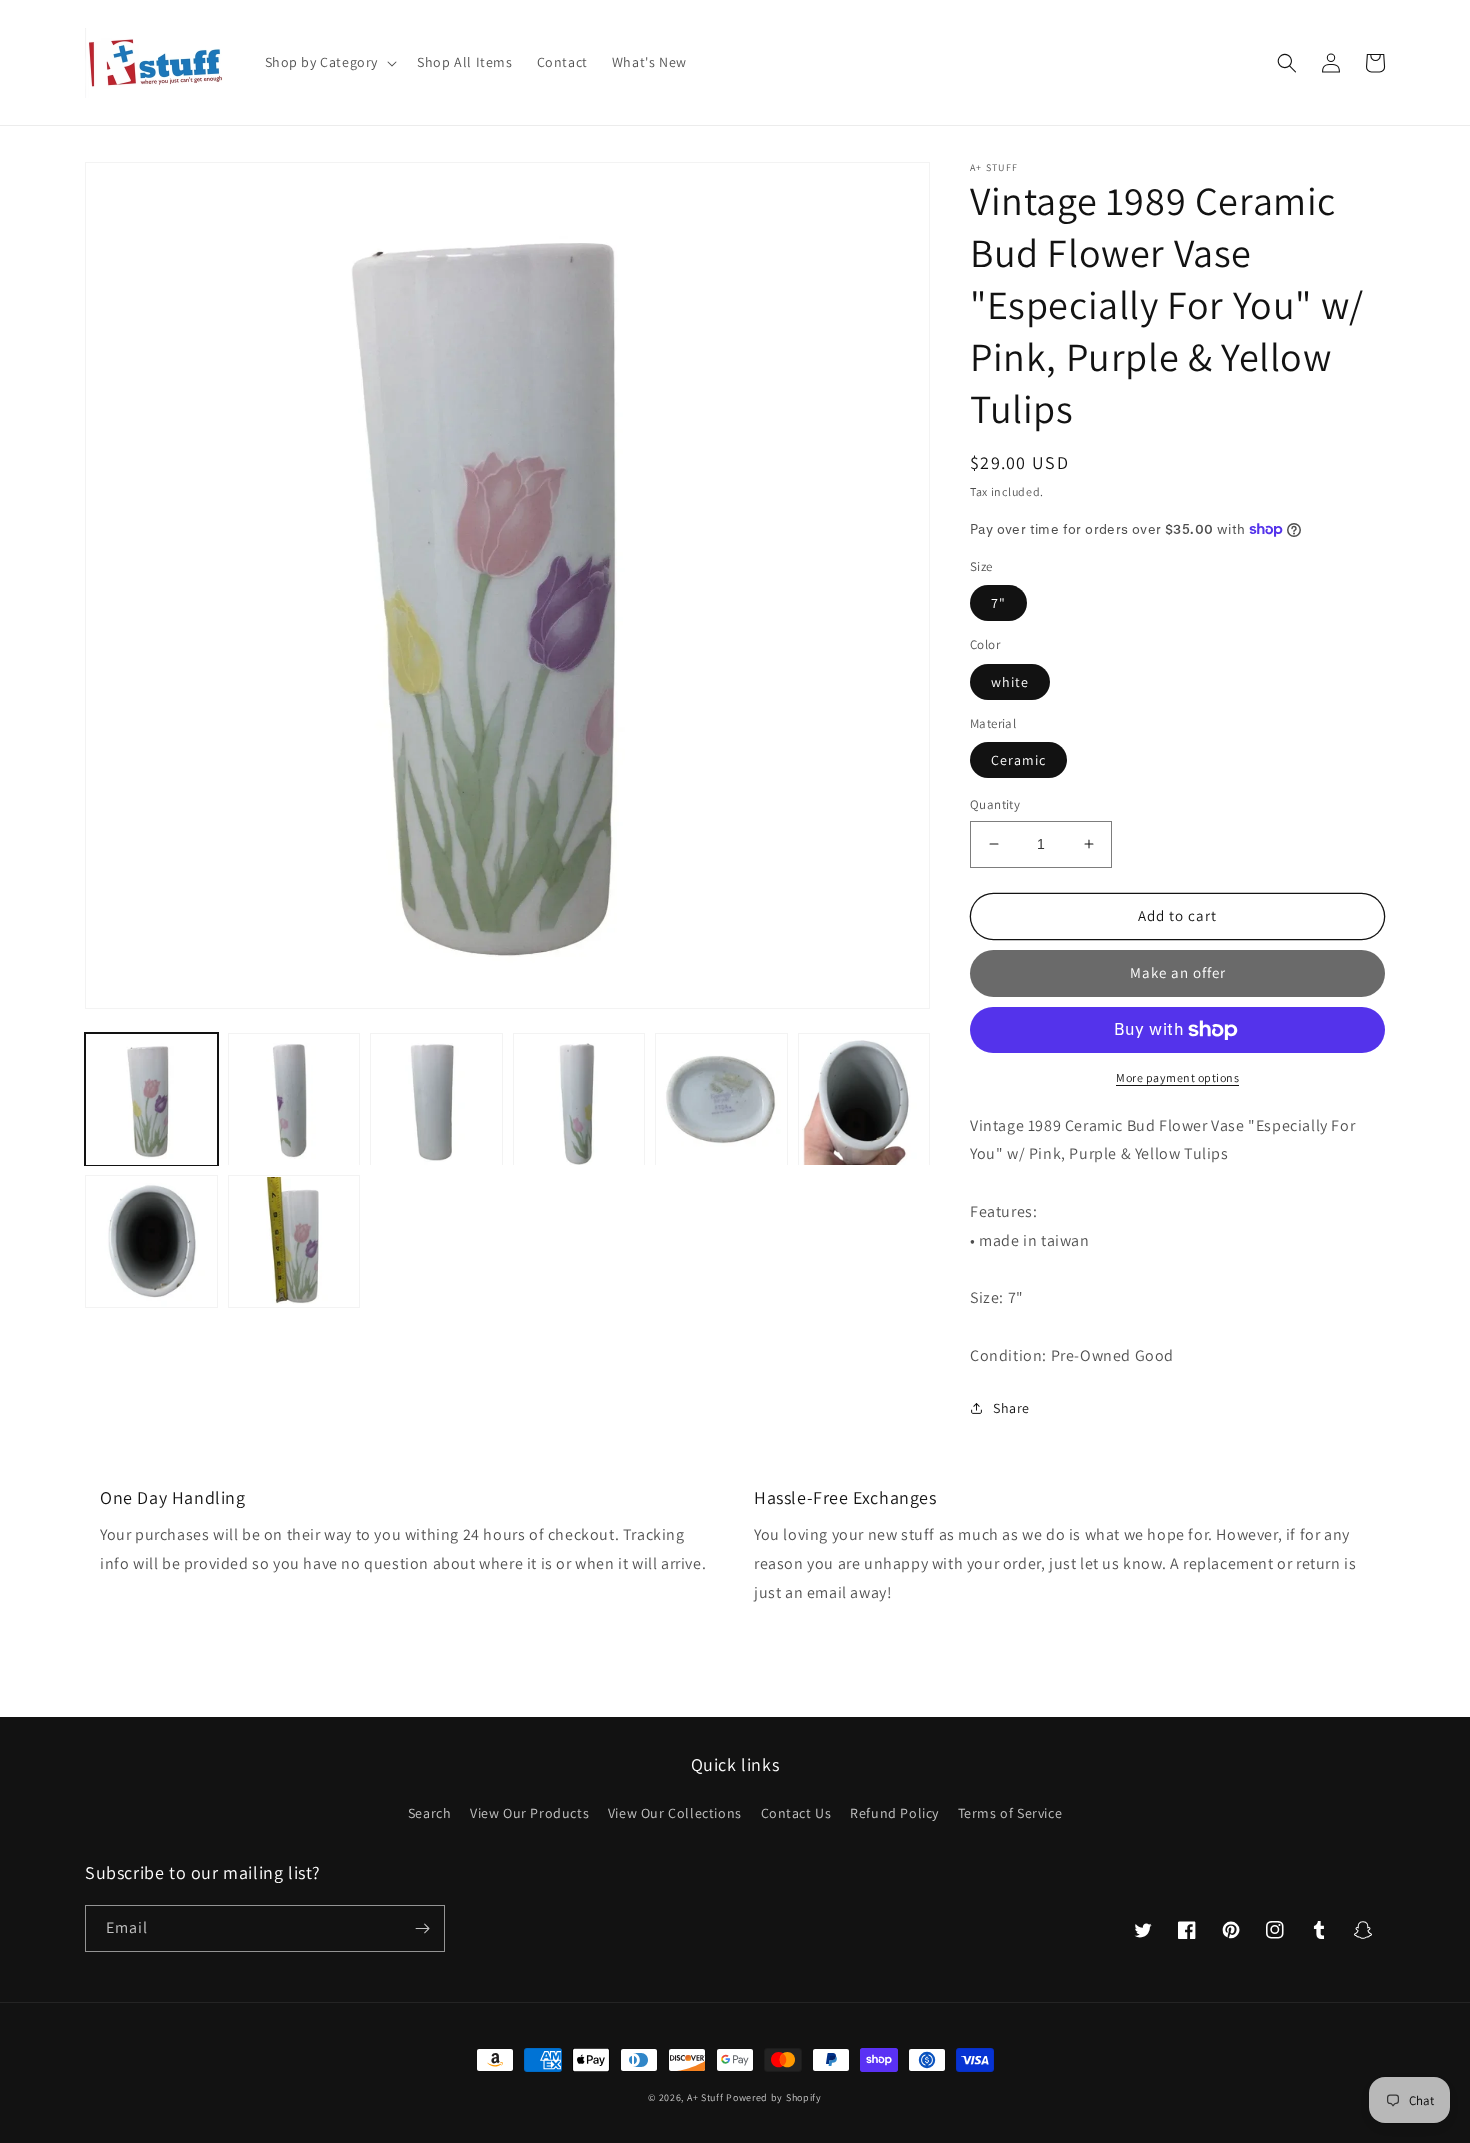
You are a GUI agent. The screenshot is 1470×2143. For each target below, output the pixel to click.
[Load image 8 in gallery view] (294, 1242)
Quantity (995, 804)
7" (998, 603)
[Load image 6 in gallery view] (864, 1099)
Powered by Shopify (774, 2097)
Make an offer (1178, 972)
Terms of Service (1010, 1813)
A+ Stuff (705, 2097)
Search (430, 1813)
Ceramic (1018, 760)
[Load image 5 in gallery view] (721, 1099)
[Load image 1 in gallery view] (151, 1099)
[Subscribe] (422, 1928)
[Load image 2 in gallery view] (294, 1099)
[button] (329, 62)
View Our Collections (675, 1813)
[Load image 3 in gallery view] (436, 1099)
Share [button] (1011, 1408)
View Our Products (529, 1813)
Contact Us (796, 1813)
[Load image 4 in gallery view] (579, 1099)
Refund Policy (894, 1813)
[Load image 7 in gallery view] (151, 1242)
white (1010, 682)
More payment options (1177, 1077)
